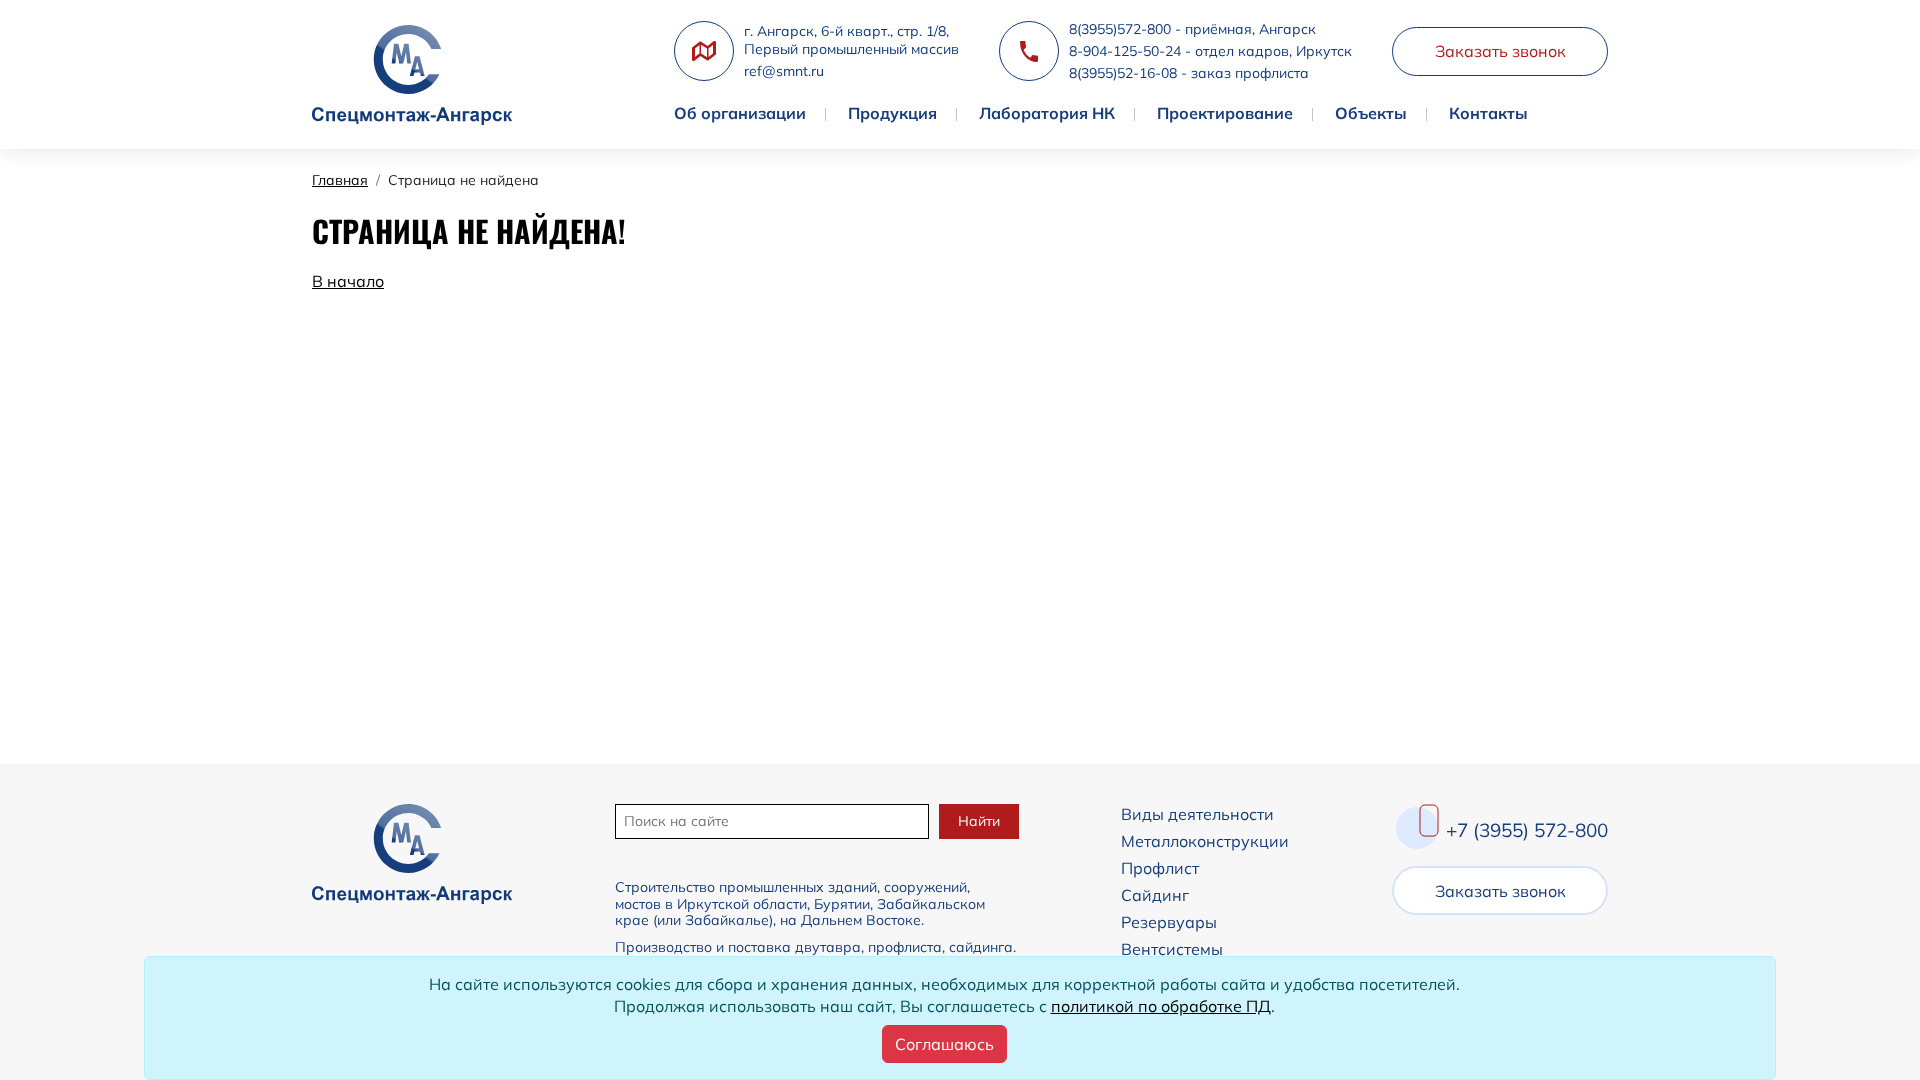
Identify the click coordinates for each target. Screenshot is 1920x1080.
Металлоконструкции (1205, 841)
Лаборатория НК (1047, 113)
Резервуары (1169, 922)
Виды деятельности (1197, 814)
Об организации (740, 113)
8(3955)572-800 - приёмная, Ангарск (1192, 29)
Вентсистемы (1172, 949)
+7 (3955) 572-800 (1527, 830)
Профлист (1160, 868)
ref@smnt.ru (784, 71)
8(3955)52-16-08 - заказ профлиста (1189, 73)
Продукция (892, 113)
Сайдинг (1155, 895)
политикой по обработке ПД (1161, 1006)
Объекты (1371, 113)
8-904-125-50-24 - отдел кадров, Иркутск (1210, 51)
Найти (979, 821)
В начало (348, 281)
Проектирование (1225, 113)
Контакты (1488, 113)
